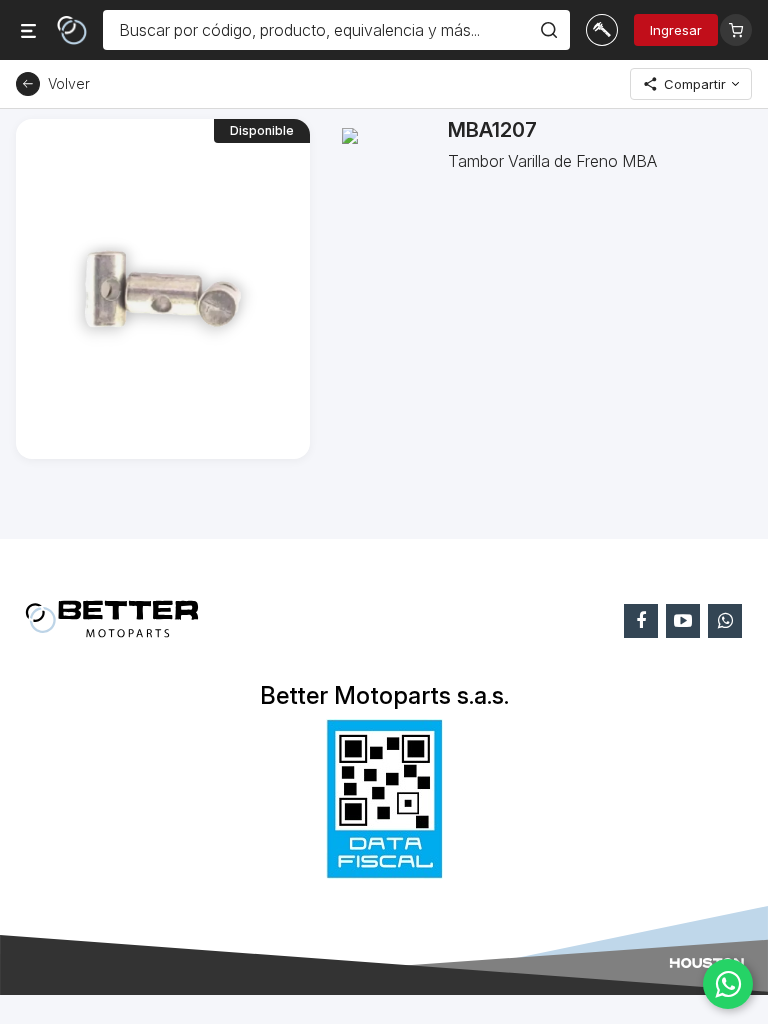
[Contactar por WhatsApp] (728, 984)
